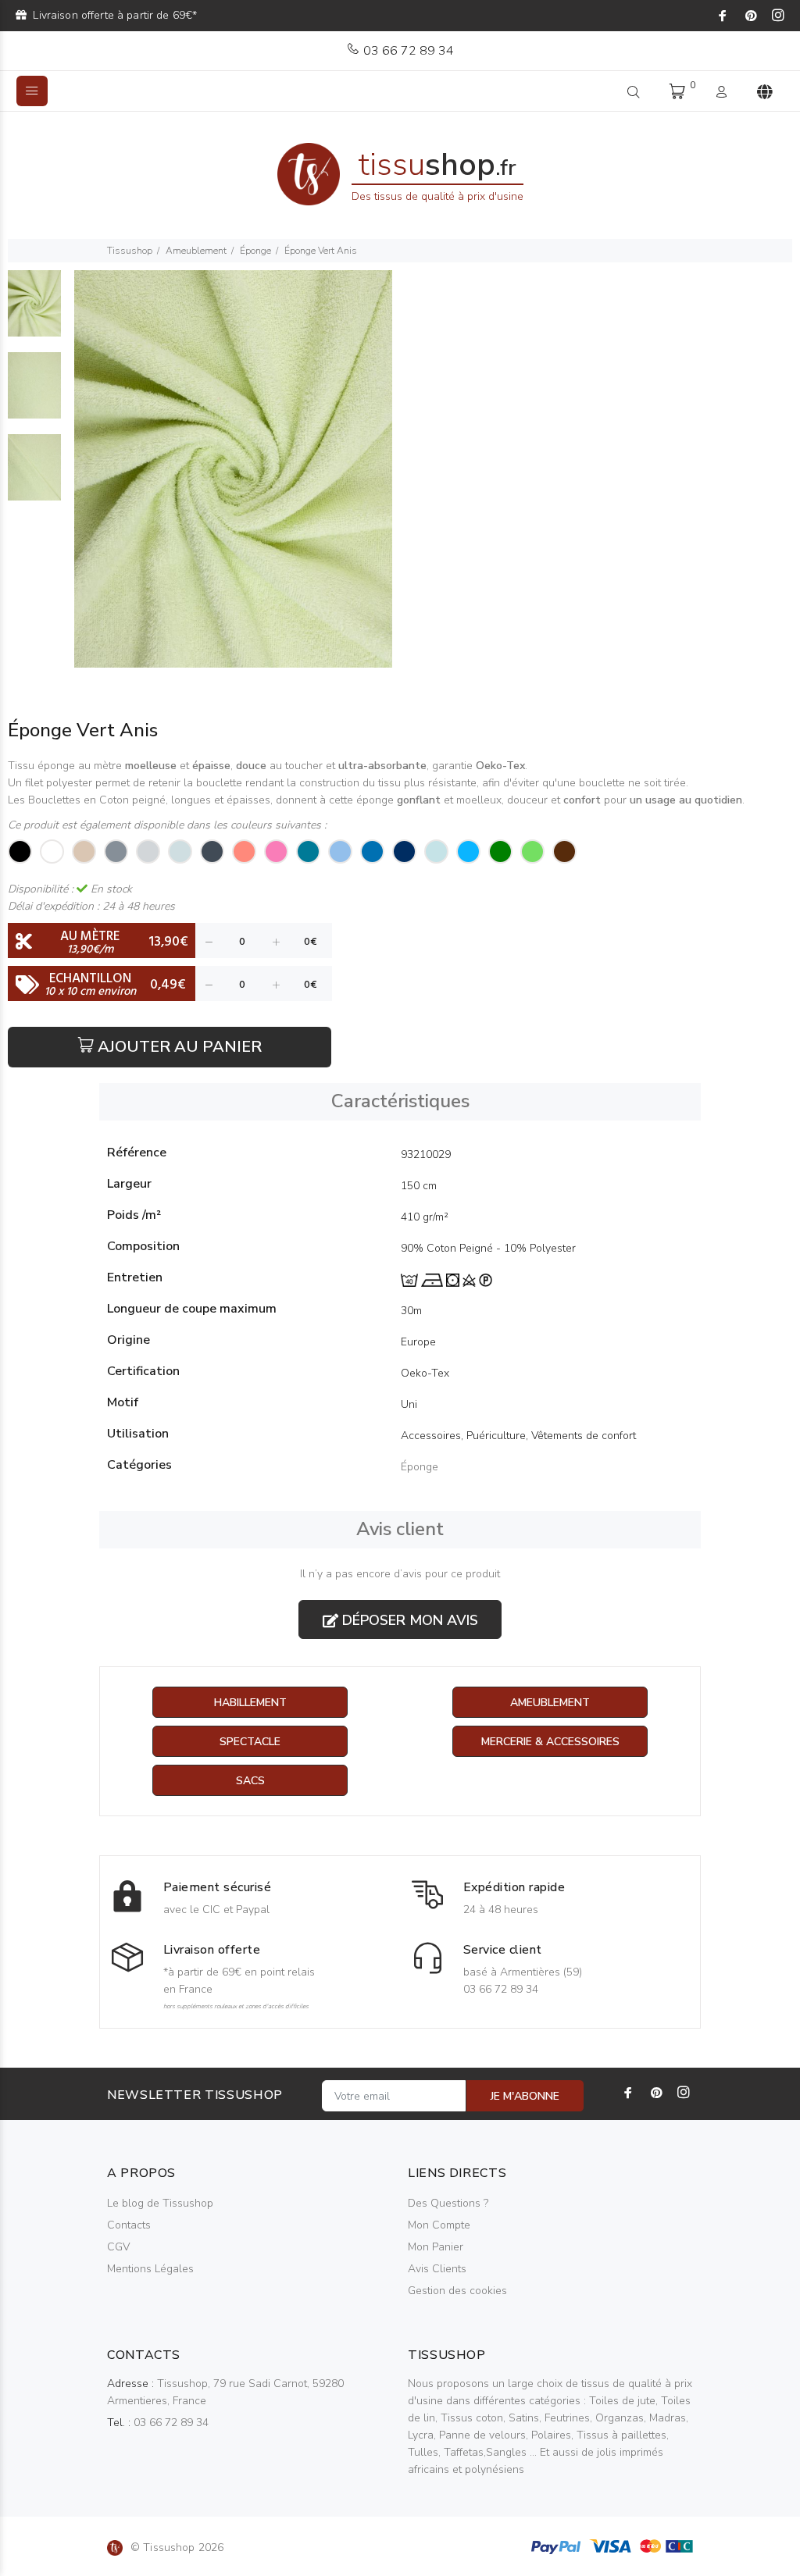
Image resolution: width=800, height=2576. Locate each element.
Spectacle (250, 1742)
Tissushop (130, 251)
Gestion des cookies (457, 2291)
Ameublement (196, 251)
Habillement (250, 1703)
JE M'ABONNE (525, 2096)
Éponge (255, 251)
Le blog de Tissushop (160, 2203)
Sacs (250, 1781)
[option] (34, 311)
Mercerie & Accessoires (550, 1742)
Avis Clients (437, 2269)
